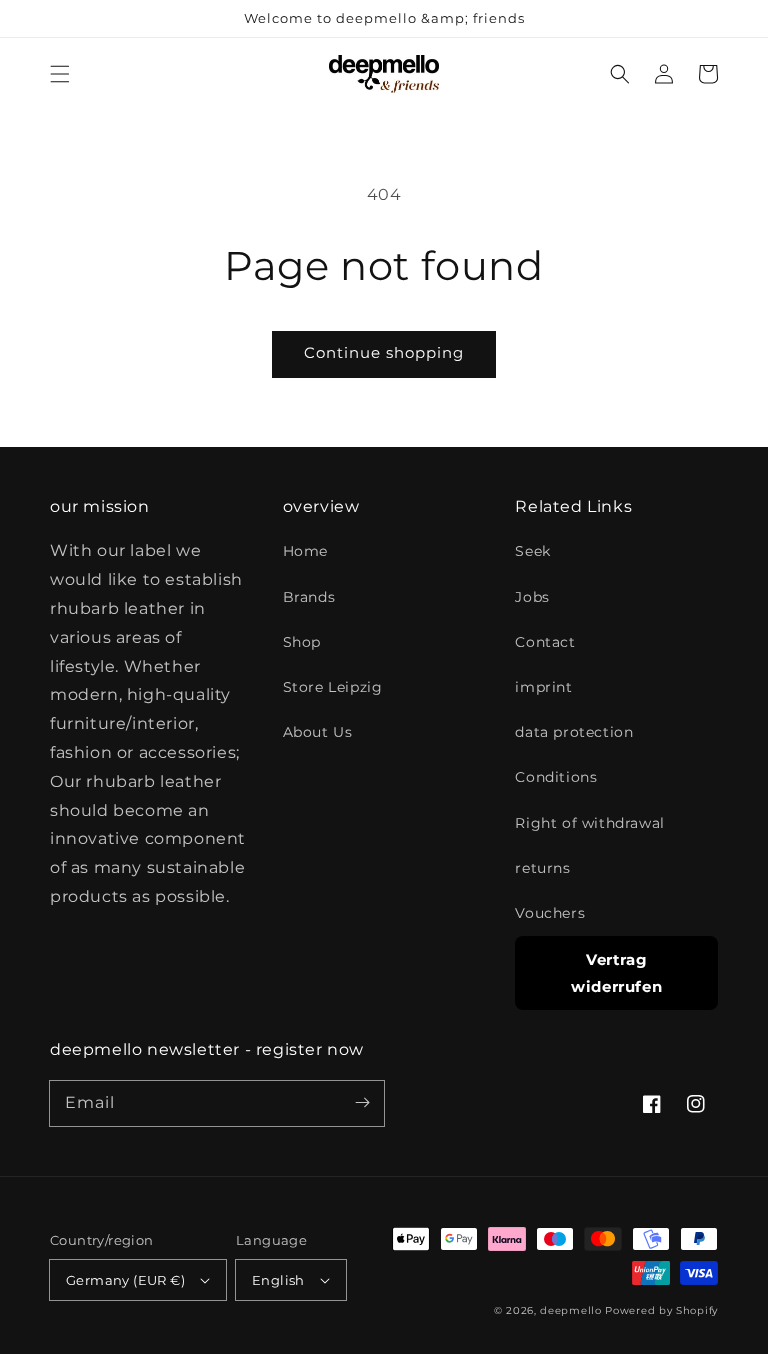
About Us (318, 732)
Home (305, 551)
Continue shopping (384, 352)
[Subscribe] (362, 1103)
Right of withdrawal (589, 823)
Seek (532, 551)
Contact (545, 642)
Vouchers (550, 913)
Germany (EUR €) (125, 1280)
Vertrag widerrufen (616, 973)
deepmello (570, 1310)
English (278, 1280)
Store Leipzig (333, 687)
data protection (574, 732)
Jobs (532, 597)
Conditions (556, 777)
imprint (543, 687)
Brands (309, 597)
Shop (302, 642)
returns (542, 868)
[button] (60, 74)
